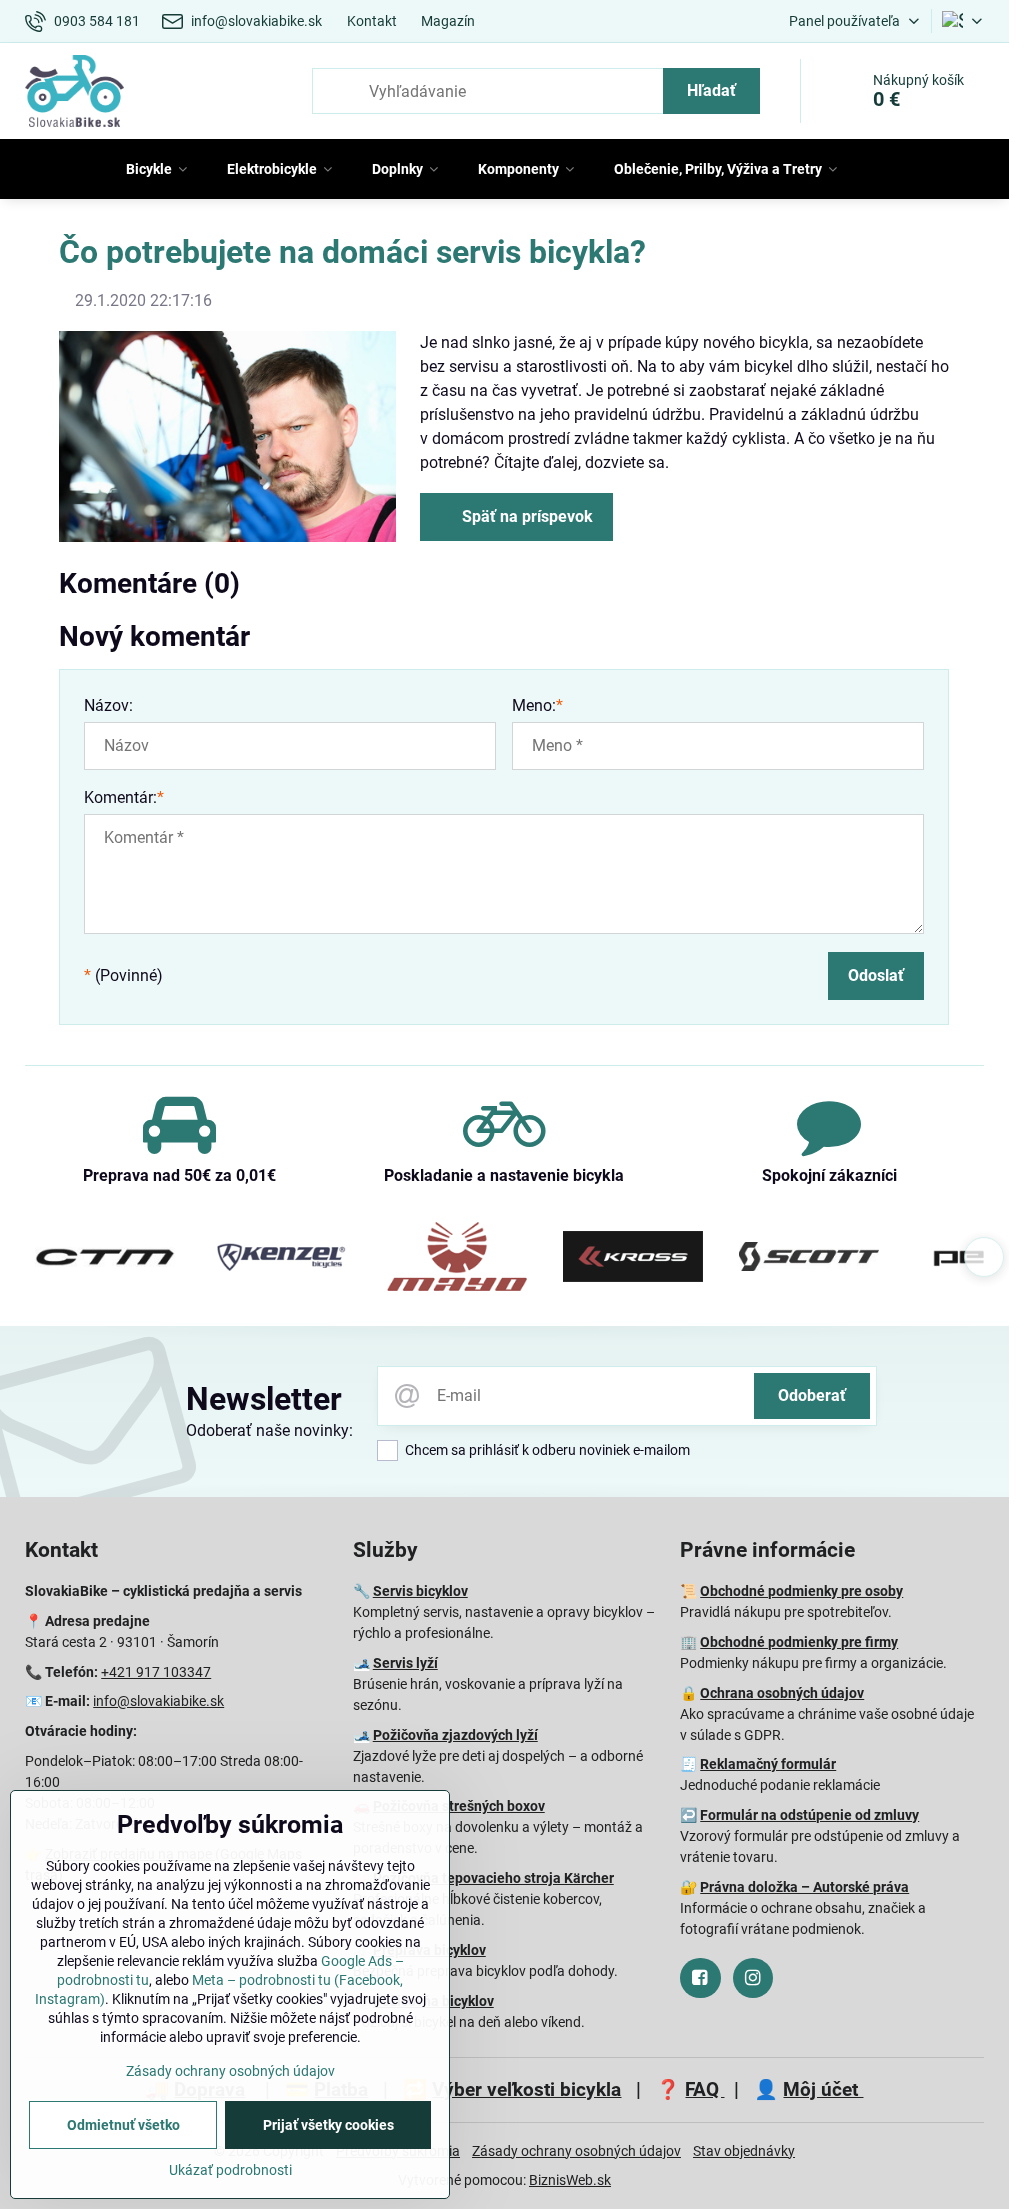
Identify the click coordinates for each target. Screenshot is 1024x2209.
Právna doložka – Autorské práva (804, 1887)
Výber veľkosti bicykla (526, 2089)
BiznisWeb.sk (570, 2180)
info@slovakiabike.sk (158, 1701)
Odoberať (812, 1395)
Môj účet (823, 2089)
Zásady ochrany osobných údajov (576, 2151)
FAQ (704, 2089)
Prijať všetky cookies (328, 2125)
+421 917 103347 (156, 1672)
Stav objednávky (744, 2151)
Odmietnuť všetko (123, 2125)
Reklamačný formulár (768, 1764)
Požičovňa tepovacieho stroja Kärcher (493, 1878)
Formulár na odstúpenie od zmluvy (809, 1815)
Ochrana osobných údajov (782, 1693)
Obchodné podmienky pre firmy (799, 1642)
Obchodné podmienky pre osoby (801, 1591)
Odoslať (876, 975)
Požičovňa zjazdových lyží (455, 1735)
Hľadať (711, 90)
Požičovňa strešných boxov (459, 1806)
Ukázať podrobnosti (230, 2170)
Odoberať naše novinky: (269, 1430)
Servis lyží (405, 1663)
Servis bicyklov (420, 1591)
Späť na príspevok (525, 516)
